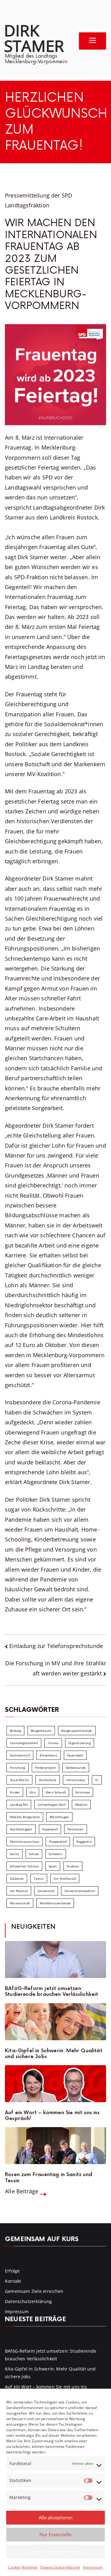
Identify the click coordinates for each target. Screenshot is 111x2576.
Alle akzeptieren (56, 2517)
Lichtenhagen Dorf (51, 1805)
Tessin (39, 1878)
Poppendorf (58, 1841)
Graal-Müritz (19, 1780)
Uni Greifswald (65, 1878)
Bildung (15, 1731)
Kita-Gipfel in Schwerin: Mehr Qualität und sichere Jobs (54, 2054)
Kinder (15, 1792)
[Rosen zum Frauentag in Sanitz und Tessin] (55, 2146)
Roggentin (84, 1841)
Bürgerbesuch (41, 1731)
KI (97, 1780)
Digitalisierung (80, 1743)
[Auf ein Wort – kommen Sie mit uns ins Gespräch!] (55, 2084)
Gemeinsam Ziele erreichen (34, 2291)
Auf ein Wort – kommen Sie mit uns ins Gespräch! (52, 2116)
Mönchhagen (59, 1817)
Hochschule (48, 1780)
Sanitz (14, 1854)
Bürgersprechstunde (77, 1731)
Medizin (81, 1805)
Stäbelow (17, 1878)
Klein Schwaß (56, 1792)
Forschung (18, 1768)
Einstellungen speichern (56, 2551)
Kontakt (13, 2281)
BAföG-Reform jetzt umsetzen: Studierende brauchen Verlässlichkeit (51, 1992)
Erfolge (12, 2271)
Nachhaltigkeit (21, 1829)
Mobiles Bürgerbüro (25, 1817)
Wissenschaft (20, 1903)
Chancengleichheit (24, 1743)
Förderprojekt (45, 1768)
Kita (33, 1792)
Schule (34, 1854)
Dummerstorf (20, 1755)
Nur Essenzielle (55, 2534)
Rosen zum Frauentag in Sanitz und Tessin (49, 2178)
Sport (53, 1866)
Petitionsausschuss (25, 1841)
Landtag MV (19, 1805)
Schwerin (55, 1854)
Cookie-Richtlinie (23, 2567)
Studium (73, 1866)
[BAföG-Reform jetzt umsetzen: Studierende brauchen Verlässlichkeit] (55, 1959)
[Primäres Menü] (92, 41)
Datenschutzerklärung (60, 2567)
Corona (53, 1743)
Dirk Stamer (34, 38)
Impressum (93, 2567)
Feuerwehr (75, 1755)
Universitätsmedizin (80, 1891)
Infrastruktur (76, 1780)
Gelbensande (76, 1768)
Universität (46, 1891)
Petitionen (76, 1829)
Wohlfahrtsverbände (55, 1903)
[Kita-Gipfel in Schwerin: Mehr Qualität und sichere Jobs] (55, 2022)
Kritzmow (83, 1792)
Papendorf (50, 1829)
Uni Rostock (19, 1891)
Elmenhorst (49, 1755)
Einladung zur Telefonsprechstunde (56, 1646)
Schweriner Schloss (24, 1866)
